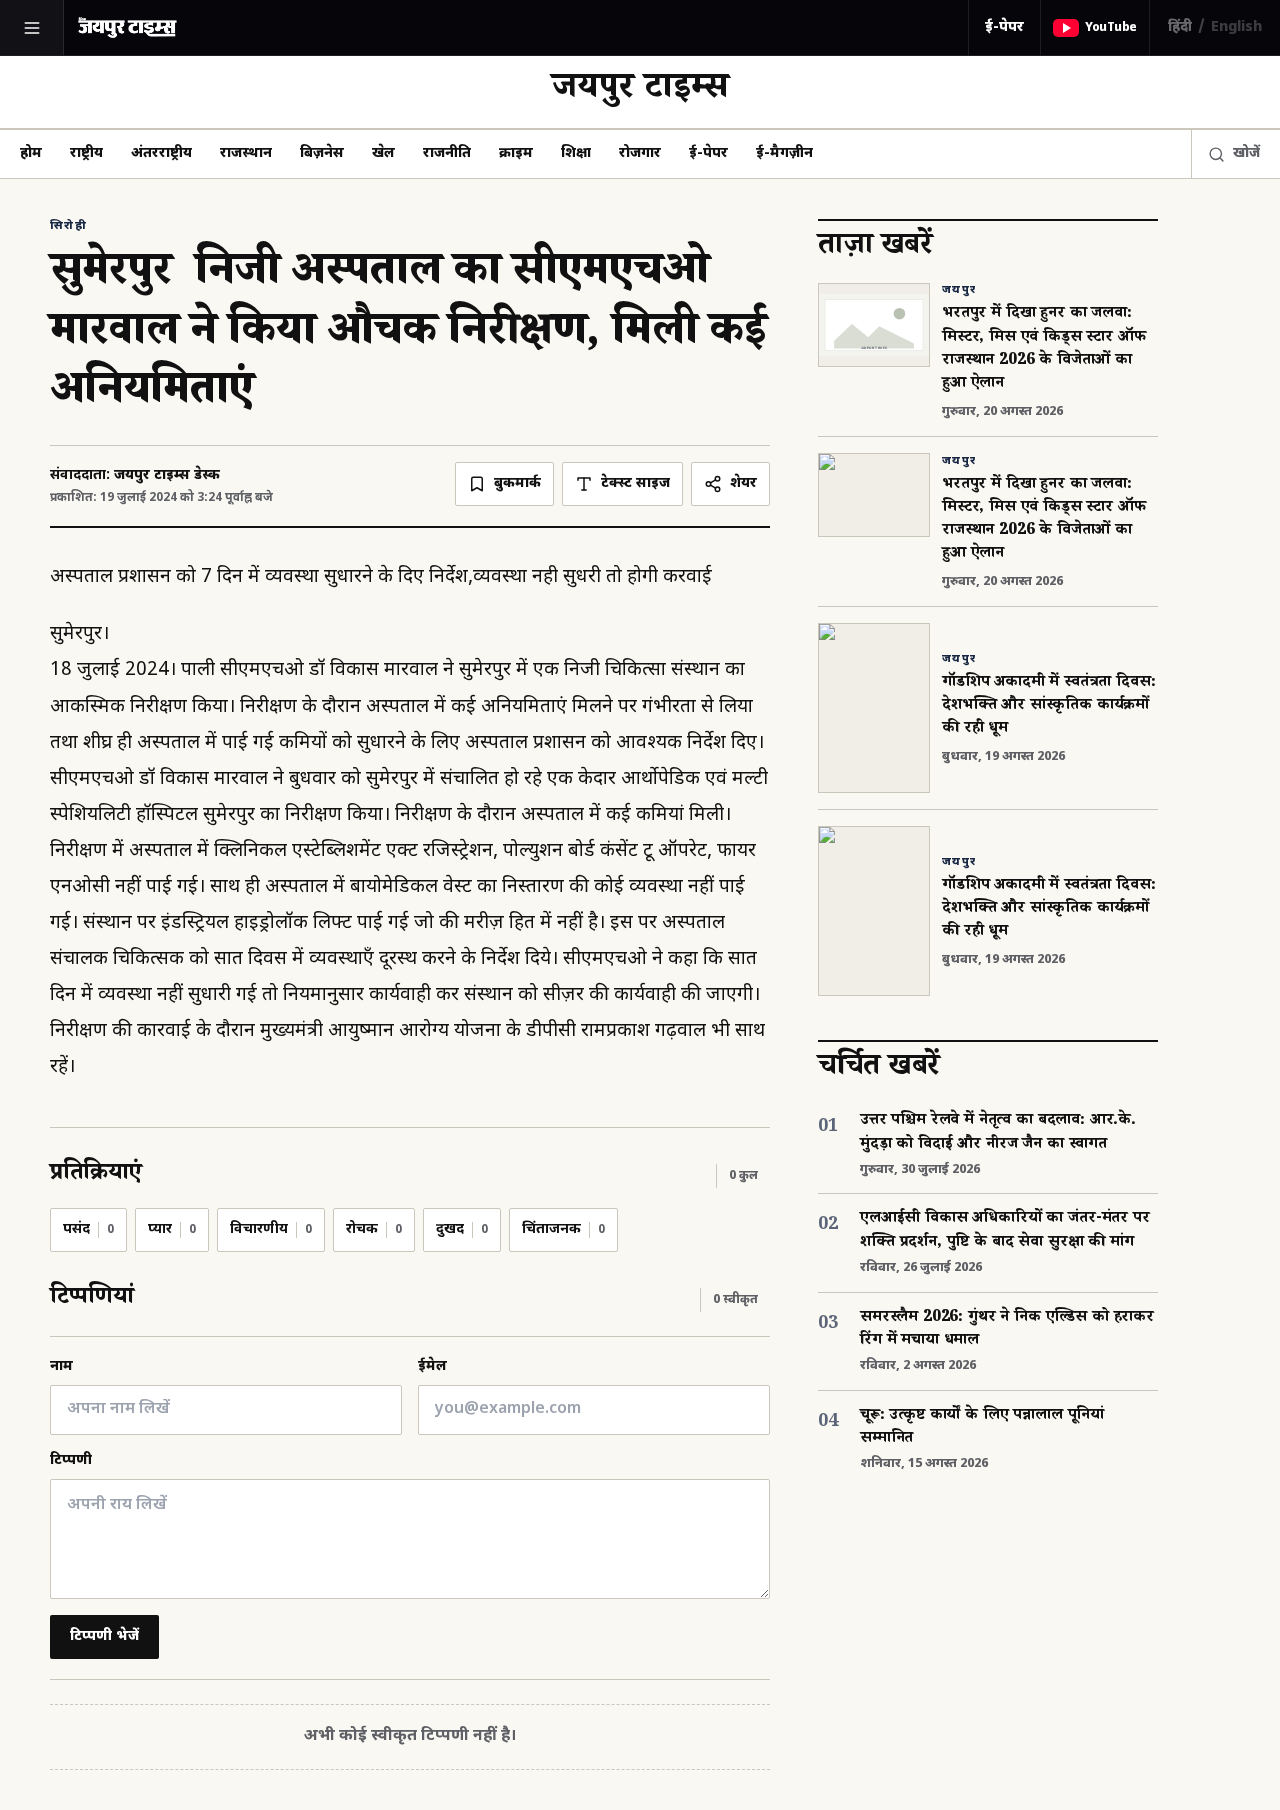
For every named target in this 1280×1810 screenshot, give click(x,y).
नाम (61, 1366)
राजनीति (447, 153)
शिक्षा (576, 153)
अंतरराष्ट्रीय (161, 153)
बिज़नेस (322, 153)
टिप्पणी (71, 1460)
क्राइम (516, 153)
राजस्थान (246, 153)
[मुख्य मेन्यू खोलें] (32, 28)
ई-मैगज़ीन (784, 153)
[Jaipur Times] (127, 27)
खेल (383, 153)
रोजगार (640, 153)
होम (31, 153)
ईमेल (432, 1366)
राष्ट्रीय (86, 153)
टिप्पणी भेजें (104, 1636)
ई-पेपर (1004, 27)
